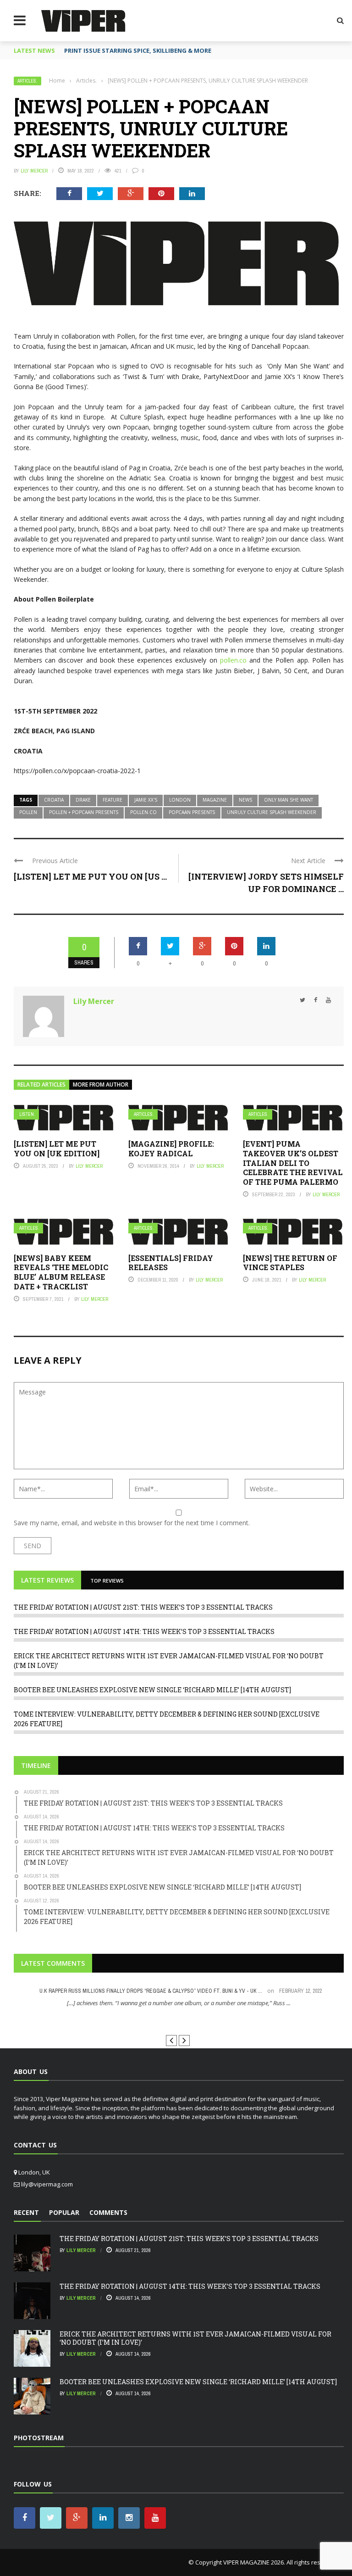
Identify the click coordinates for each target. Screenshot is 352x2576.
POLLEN (28, 812)
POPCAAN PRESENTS (192, 812)
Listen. (27, 1114)
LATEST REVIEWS (47, 1580)
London (180, 800)
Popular (64, 2212)
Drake (83, 800)
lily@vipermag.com (47, 2184)
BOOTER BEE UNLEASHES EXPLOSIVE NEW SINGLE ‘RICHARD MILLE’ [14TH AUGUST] (152, 1690)
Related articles (41, 1084)
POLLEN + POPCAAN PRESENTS (84, 812)
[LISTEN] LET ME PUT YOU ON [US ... (90, 876)
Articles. (27, 81)
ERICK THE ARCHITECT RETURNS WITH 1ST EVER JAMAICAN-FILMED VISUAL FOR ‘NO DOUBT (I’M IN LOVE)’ (195, 2338)
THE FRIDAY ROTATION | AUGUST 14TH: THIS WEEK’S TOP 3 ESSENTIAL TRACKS (144, 1631)
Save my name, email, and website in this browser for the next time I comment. (132, 1523)
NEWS (245, 800)
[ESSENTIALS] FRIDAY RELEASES (171, 1263)
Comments (108, 2212)
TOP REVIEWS (107, 1581)
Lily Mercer (34, 171)
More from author (101, 1084)
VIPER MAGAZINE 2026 (253, 2562)
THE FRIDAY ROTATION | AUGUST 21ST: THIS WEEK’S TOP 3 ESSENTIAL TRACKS (143, 1607)
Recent (26, 2212)
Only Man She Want (289, 800)
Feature (113, 800)
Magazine (215, 800)
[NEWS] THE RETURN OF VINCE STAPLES (290, 1263)
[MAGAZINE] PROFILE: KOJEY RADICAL (171, 1149)
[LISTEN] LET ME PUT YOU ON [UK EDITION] (57, 1149)
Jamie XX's (146, 800)
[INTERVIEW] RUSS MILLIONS (179, 2020)
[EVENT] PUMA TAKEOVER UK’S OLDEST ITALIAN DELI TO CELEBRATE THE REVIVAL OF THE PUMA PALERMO (293, 1163)
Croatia (54, 800)
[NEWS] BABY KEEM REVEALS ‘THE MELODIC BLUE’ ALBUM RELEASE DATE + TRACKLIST (61, 1272)
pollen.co (232, 660)
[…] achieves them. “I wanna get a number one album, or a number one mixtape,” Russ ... (179, 2003)
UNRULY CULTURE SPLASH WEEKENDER (272, 812)
